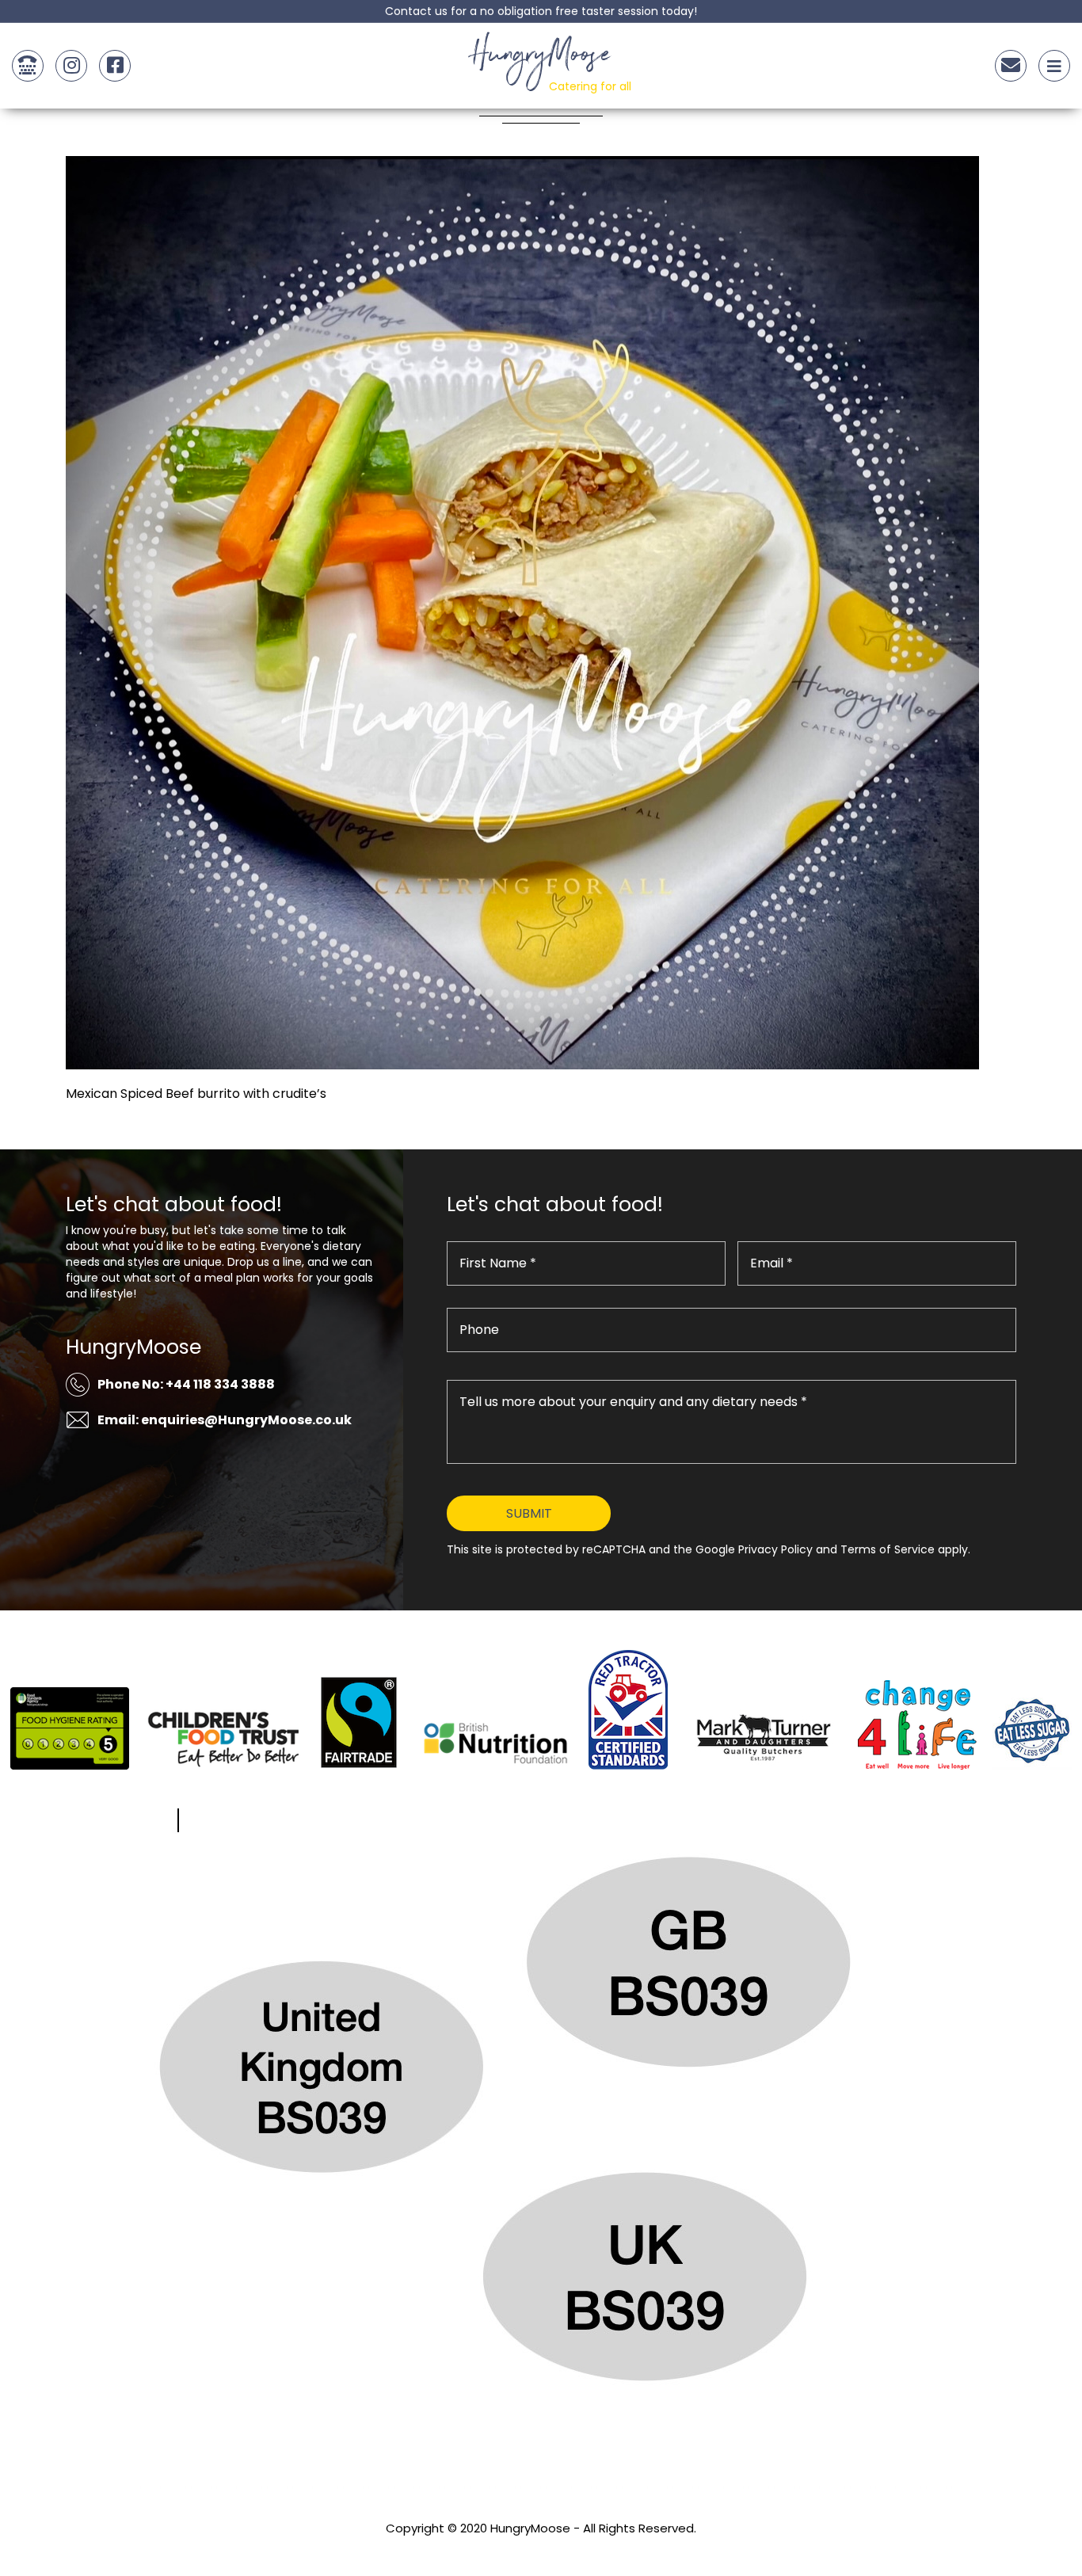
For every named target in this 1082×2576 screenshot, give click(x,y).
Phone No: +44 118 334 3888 (186, 1384)
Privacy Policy (541, 2549)
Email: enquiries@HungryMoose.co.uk (225, 1420)
